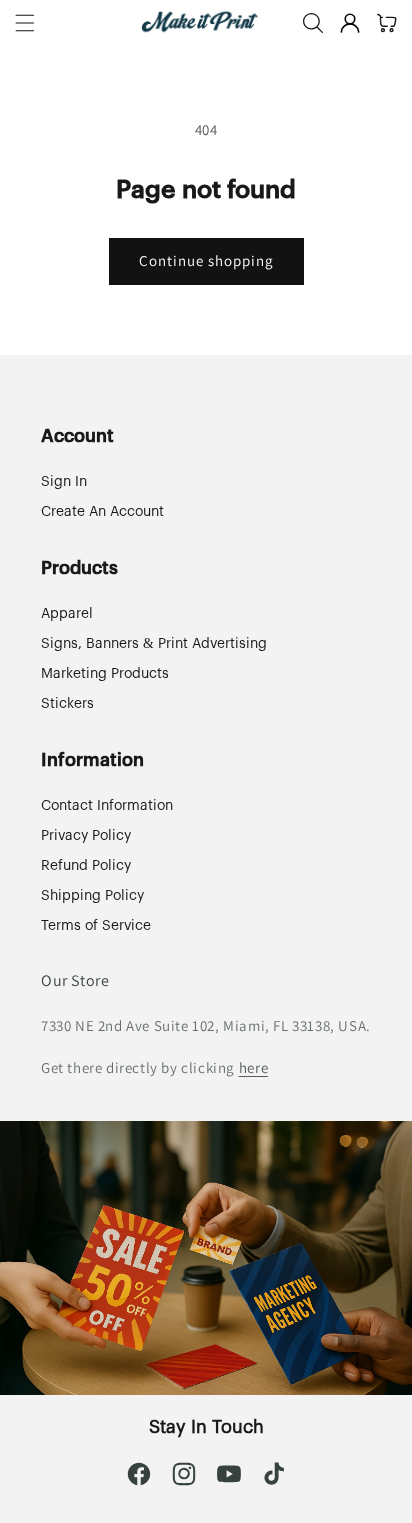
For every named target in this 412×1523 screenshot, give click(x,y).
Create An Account (102, 512)
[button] (25, 23)
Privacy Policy (86, 836)
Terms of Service (96, 926)
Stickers (67, 704)
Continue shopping (206, 260)
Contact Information (107, 806)
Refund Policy (86, 866)
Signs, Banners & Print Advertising (154, 644)
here (253, 1067)
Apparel (67, 614)
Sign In (64, 482)
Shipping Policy (92, 896)
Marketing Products (105, 674)
